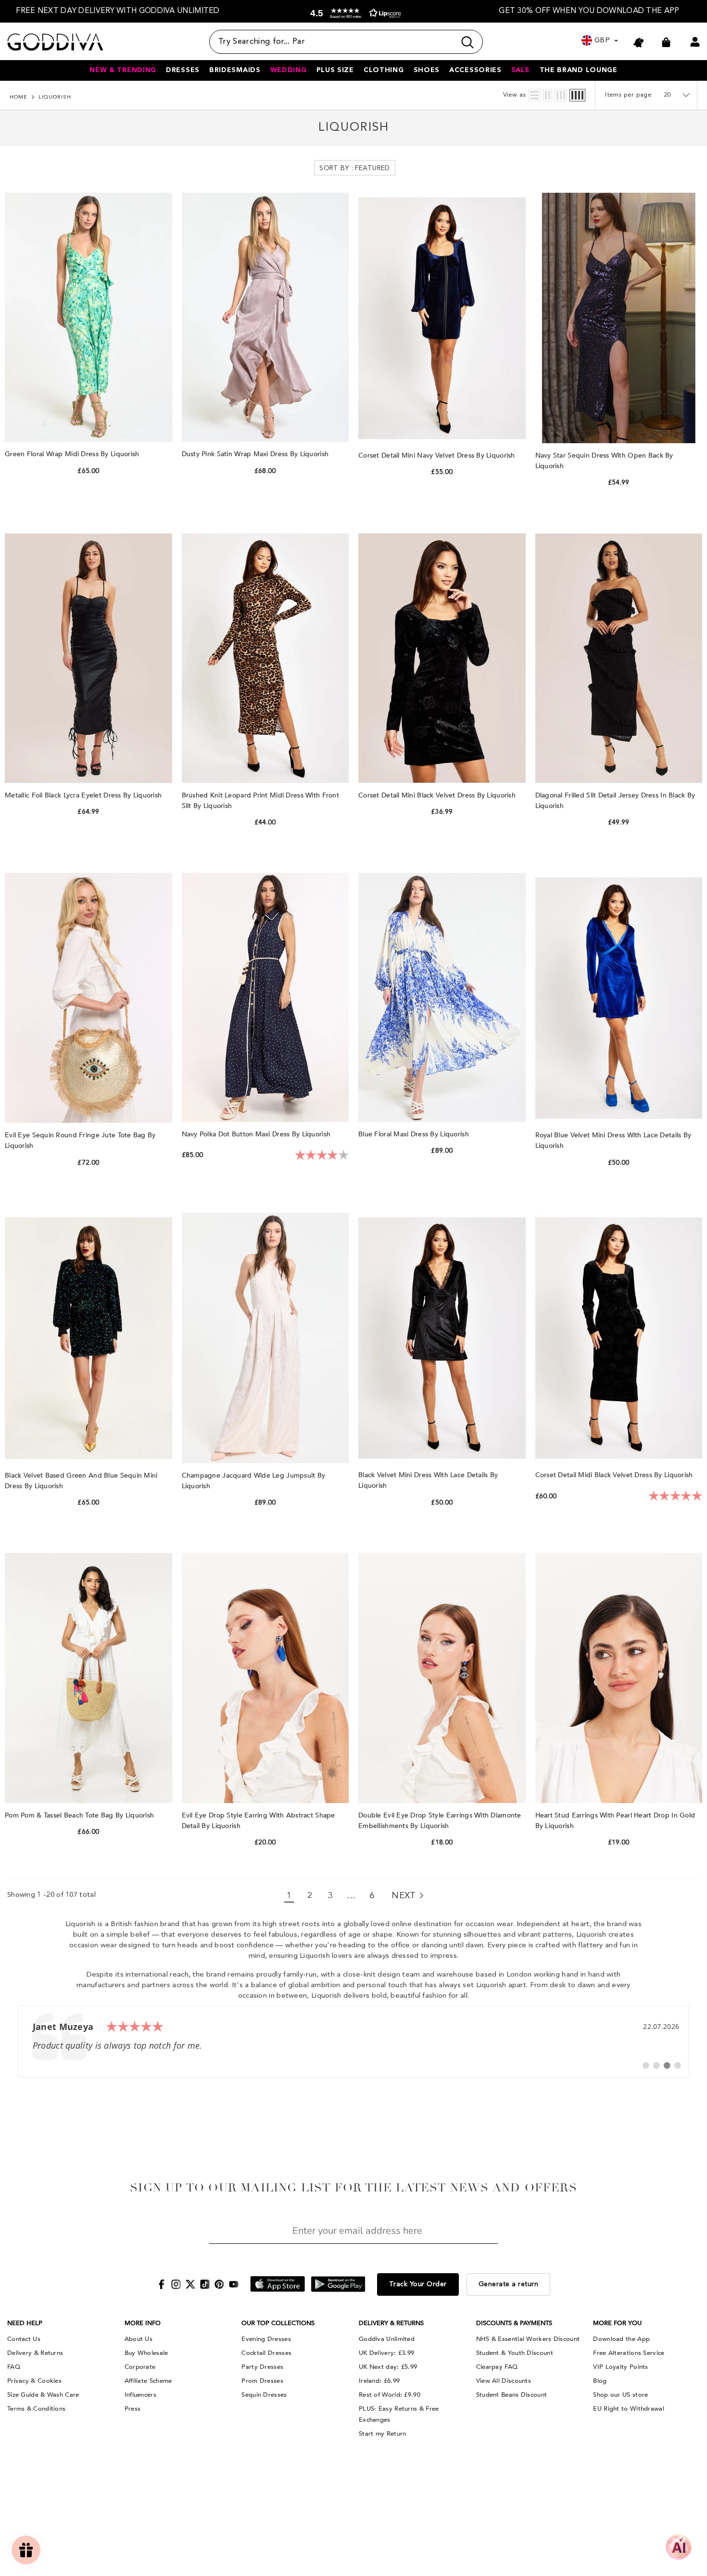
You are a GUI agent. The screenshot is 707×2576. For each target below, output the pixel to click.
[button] (353, 13)
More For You (617, 2323)
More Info (143, 2323)
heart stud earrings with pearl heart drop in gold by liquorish (615, 1821)
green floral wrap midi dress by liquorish (73, 454)
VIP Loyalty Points (620, 2367)
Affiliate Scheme (148, 2381)
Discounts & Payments (514, 2323)
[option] (118, 11)
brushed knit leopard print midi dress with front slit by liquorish (260, 801)
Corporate (140, 2367)
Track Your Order (418, 2284)
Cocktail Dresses (266, 2353)
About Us (139, 2339)
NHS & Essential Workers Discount (528, 2339)
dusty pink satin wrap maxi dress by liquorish (256, 454)
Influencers (140, 2395)
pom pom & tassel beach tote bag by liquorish (81, 1815)
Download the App (621, 2339)
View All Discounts (504, 2381)
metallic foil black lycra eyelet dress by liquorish (84, 795)
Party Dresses (262, 2367)
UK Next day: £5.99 (388, 2367)
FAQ (14, 2367)
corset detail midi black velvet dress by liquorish (615, 1475)
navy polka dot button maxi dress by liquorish (257, 1134)
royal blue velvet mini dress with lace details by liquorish (613, 1140)
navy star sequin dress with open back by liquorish (604, 461)
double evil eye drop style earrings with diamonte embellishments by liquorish (440, 1821)
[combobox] (332, 42)
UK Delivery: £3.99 (386, 2353)
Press (133, 2409)
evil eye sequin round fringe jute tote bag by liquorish (80, 1140)
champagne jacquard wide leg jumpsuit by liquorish (254, 1481)
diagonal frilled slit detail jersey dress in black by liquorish (615, 801)
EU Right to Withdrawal (629, 2409)
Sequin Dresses (264, 2395)
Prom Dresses (262, 2381)
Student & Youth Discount (515, 2353)
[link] (354, 2041)
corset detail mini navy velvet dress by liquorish (438, 455)
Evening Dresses (266, 2339)
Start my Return (383, 2434)
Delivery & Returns (35, 2353)
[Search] (346, 42)
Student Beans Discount (512, 2395)
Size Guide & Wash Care (43, 2395)
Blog (600, 2381)
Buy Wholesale (146, 2353)
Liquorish (55, 97)
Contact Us (24, 2339)
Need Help (25, 2323)
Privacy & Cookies (34, 2381)
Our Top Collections (278, 2323)
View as (515, 95)
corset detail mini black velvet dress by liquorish (438, 795)
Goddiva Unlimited (387, 2339)
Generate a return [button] (509, 2284)
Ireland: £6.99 (379, 2381)
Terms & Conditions (36, 2409)
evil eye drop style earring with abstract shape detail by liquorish (259, 1821)
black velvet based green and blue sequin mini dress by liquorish (81, 1481)
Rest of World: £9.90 (390, 2395)
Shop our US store (620, 2395)
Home (19, 97)
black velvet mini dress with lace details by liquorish (428, 1480)
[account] (695, 42)
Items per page (628, 95)
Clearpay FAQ (497, 2367)
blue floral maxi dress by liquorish (415, 1134)
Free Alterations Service (629, 2353)
